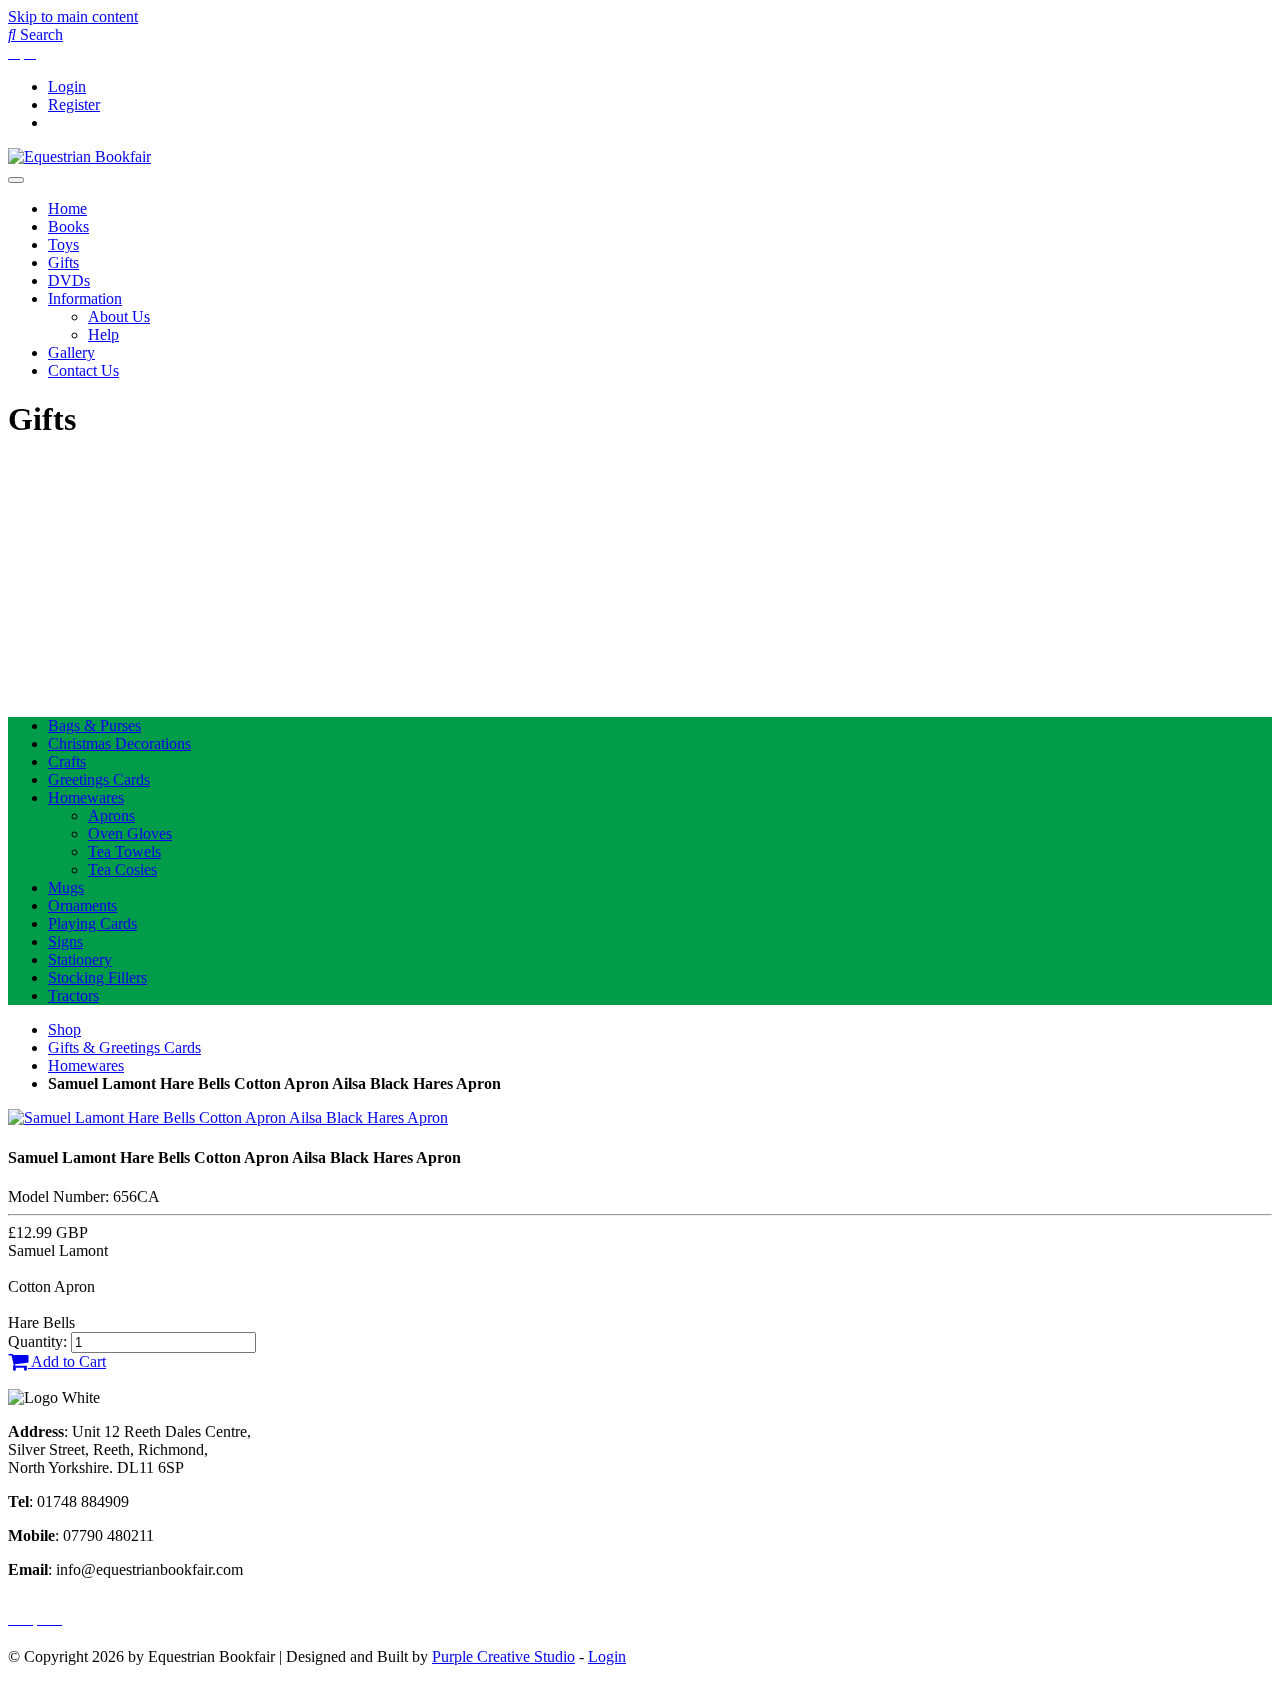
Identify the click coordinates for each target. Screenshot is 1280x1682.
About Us (119, 316)
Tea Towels (124, 851)
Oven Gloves (130, 833)
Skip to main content (73, 16)
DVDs (69, 280)
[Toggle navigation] (16, 180)
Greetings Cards (99, 779)
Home (67, 208)
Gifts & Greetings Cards (124, 1047)
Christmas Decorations (119, 743)
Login (67, 86)
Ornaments (82, 905)
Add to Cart (67, 1361)
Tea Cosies (122, 869)
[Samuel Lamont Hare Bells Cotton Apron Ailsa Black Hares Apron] (228, 1117)
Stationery (80, 959)
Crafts (67, 761)
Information (85, 298)
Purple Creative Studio (503, 1656)
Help (103, 334)
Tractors (73, 995)
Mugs (66, 887)
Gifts (63, 262)
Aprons (111, 815)
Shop (64, 1029)
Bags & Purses (94, 725)
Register (74, 104)
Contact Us (83, 370)
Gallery (71, 352)
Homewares (86, 797)
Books (68, 226)
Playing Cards (92, 923)
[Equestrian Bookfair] (79, 156)
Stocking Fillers (97, 977)
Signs (65, 941)
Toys (63, 244)
